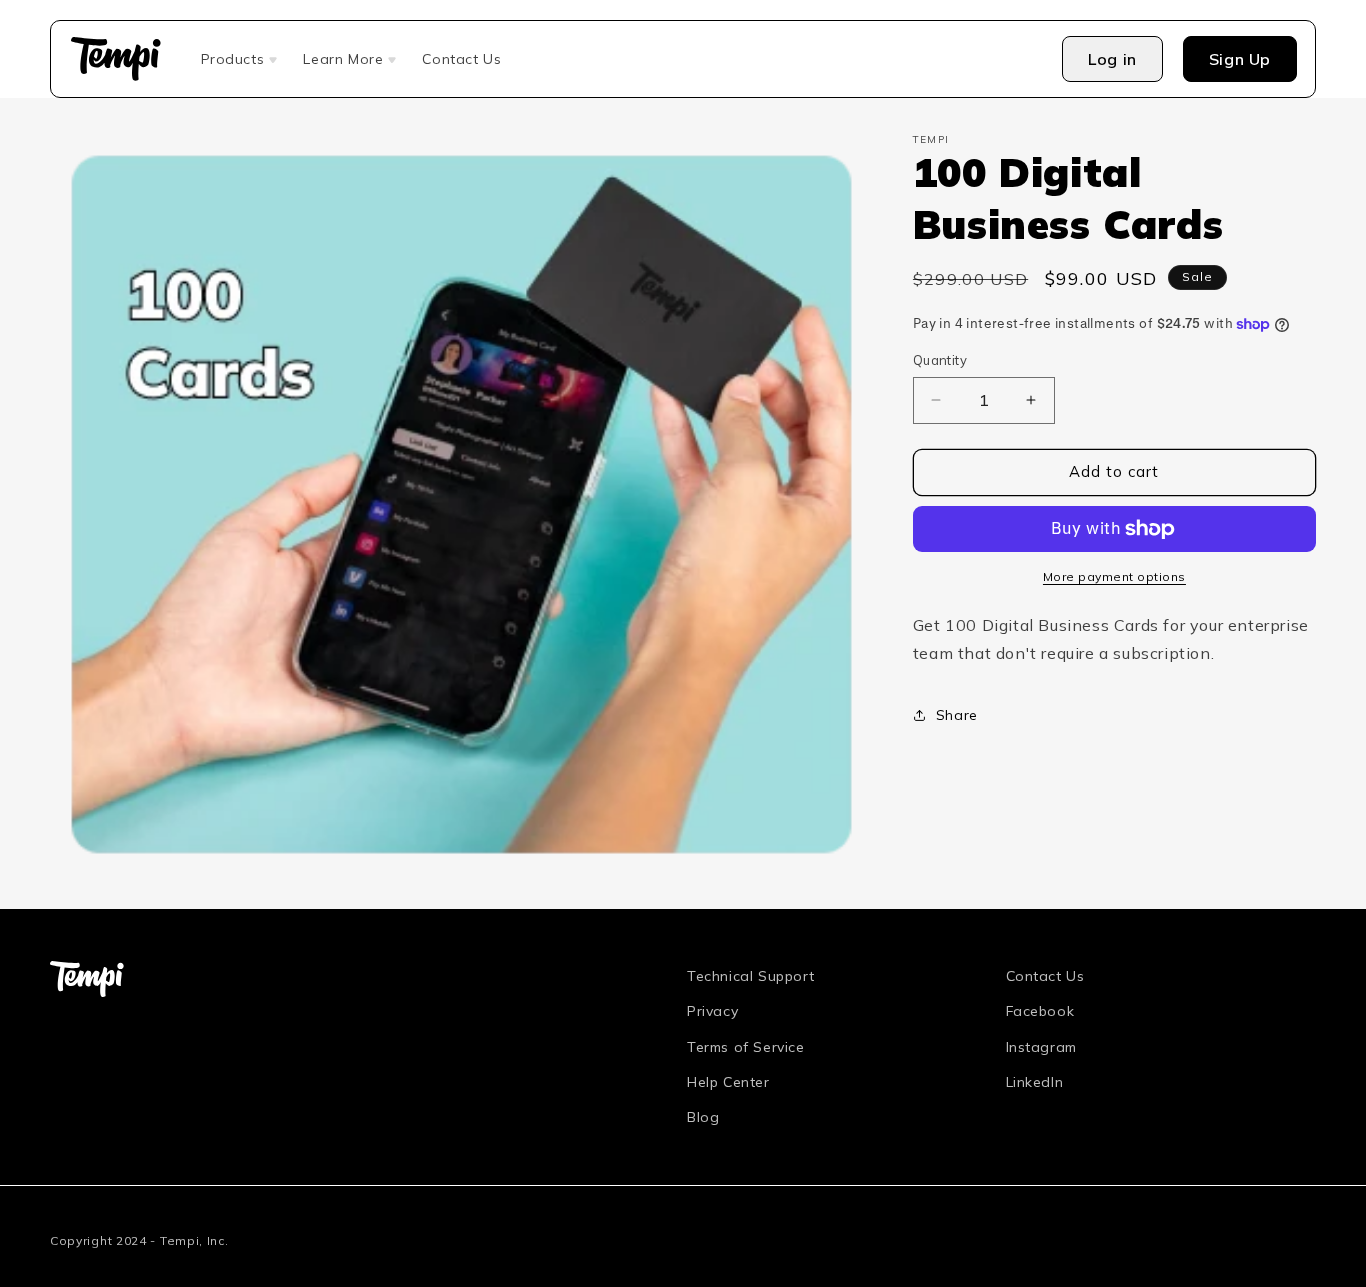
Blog (703, 1117)
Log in (1112, 59)
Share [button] (957, 715)
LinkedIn (1035, 1081)
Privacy (712, 1011)
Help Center (728, 1081)
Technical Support (750, 976)
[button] (240, 59)
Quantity (940, 360)
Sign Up (1240, 59)
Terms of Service (746, 1046)
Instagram (1041, 1046)
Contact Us (1045, 976)
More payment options (1114, 576)
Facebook (1040, 1011)
